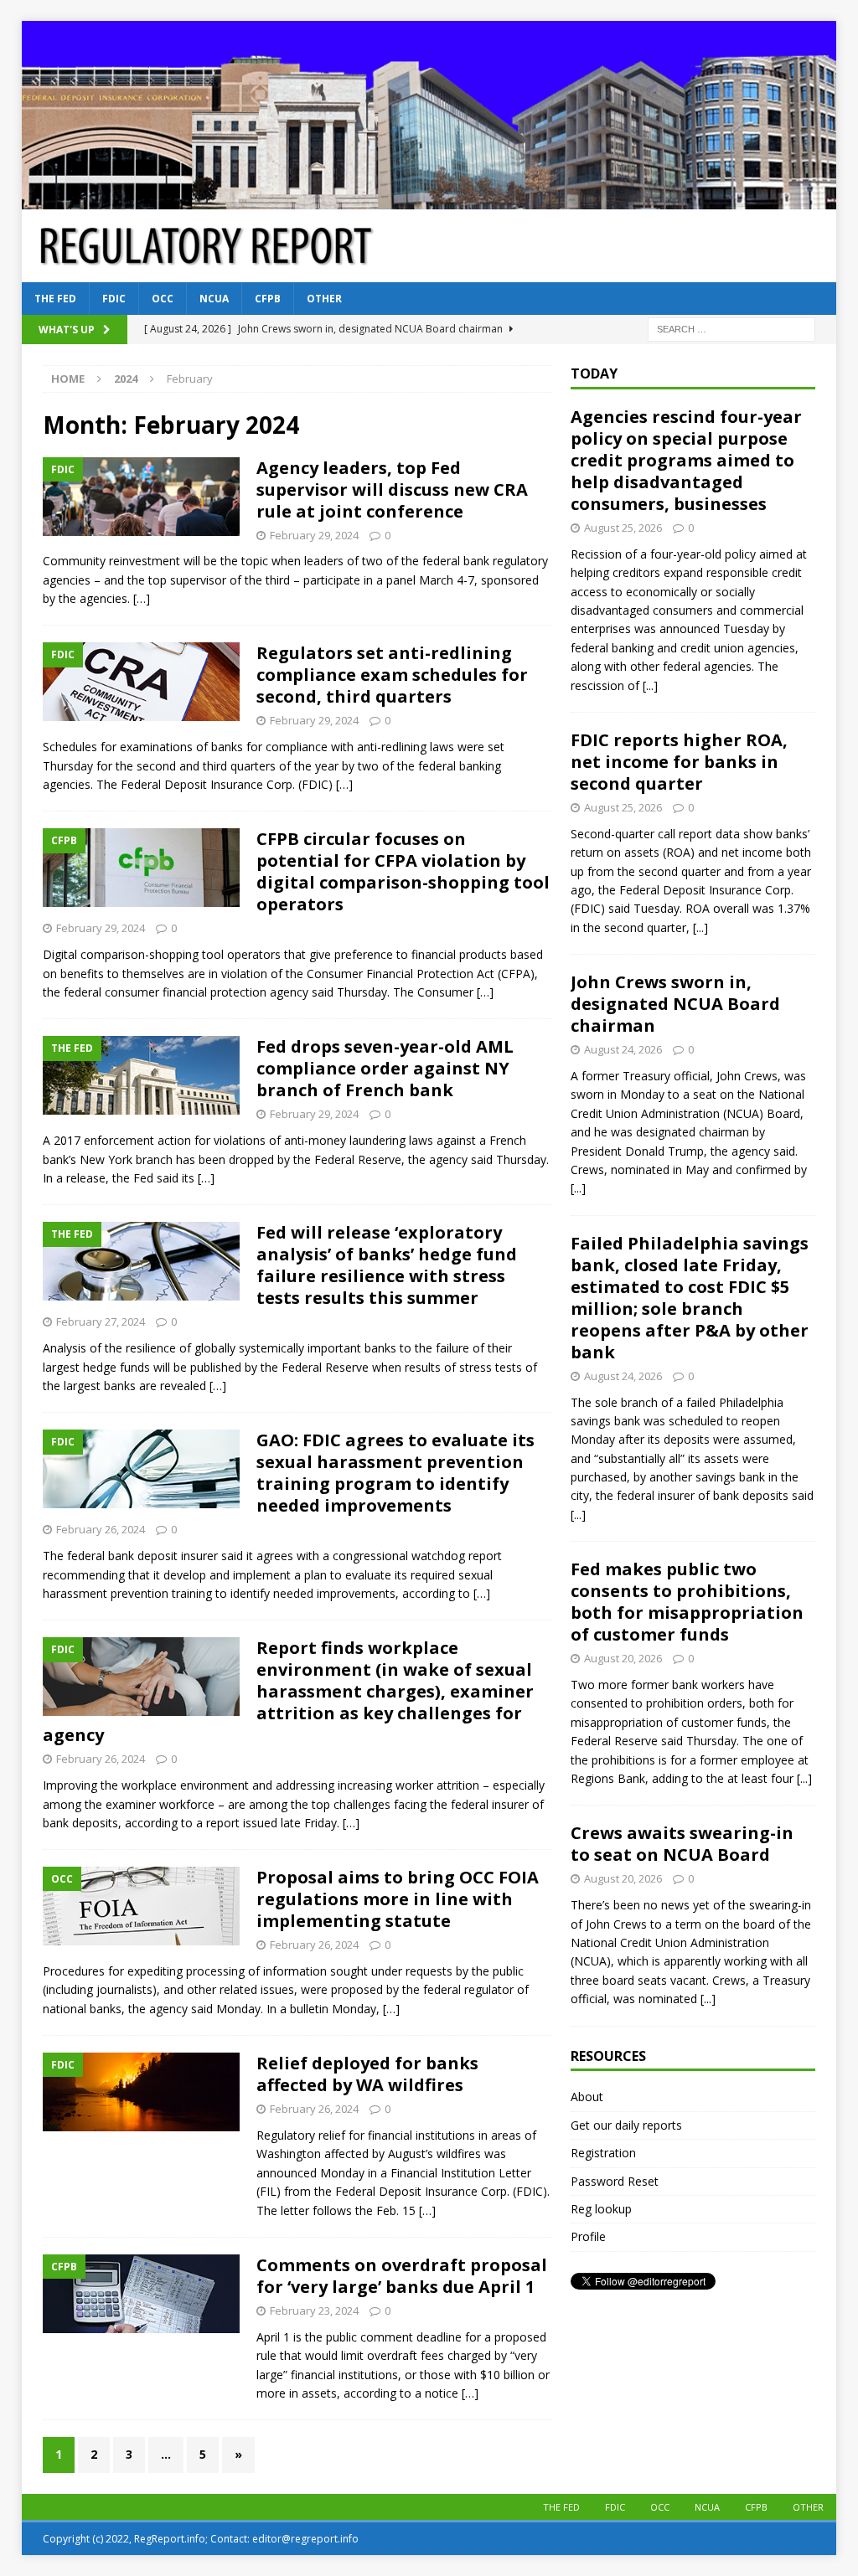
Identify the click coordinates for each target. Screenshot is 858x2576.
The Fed (55, 299)
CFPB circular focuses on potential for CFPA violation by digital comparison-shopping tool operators (403, 871)
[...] (650, 685)
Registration (603, 2153)
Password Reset (615, 2181)
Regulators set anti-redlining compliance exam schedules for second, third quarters (392, 675)
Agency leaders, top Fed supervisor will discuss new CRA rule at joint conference (392, 489)
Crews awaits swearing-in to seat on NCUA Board (682, 1844)
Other (324, 299)
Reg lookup (601, 2209)
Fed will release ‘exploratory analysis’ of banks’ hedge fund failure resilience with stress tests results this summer (387, 1265)
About (587, 2097)
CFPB (268, 299)
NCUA (214, 299)
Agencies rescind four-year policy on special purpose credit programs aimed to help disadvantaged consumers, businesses (686, 460)
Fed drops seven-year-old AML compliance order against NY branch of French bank (385, 1068)
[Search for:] (731, 329)
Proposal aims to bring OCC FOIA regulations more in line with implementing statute (398, 1899)
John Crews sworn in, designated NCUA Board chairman (675, 1004)
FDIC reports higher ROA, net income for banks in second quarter (679, 762)
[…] (142, 598)
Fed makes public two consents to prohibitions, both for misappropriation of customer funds (687, 1602)
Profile (588, 2236)
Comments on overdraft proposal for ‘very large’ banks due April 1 (402, 2276)
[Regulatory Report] (429, 200)
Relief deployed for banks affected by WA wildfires (367, 2074)
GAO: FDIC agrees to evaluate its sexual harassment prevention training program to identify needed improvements (395, 1473)
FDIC (114, 299)
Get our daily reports (626, 2125)
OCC (163, 299)
